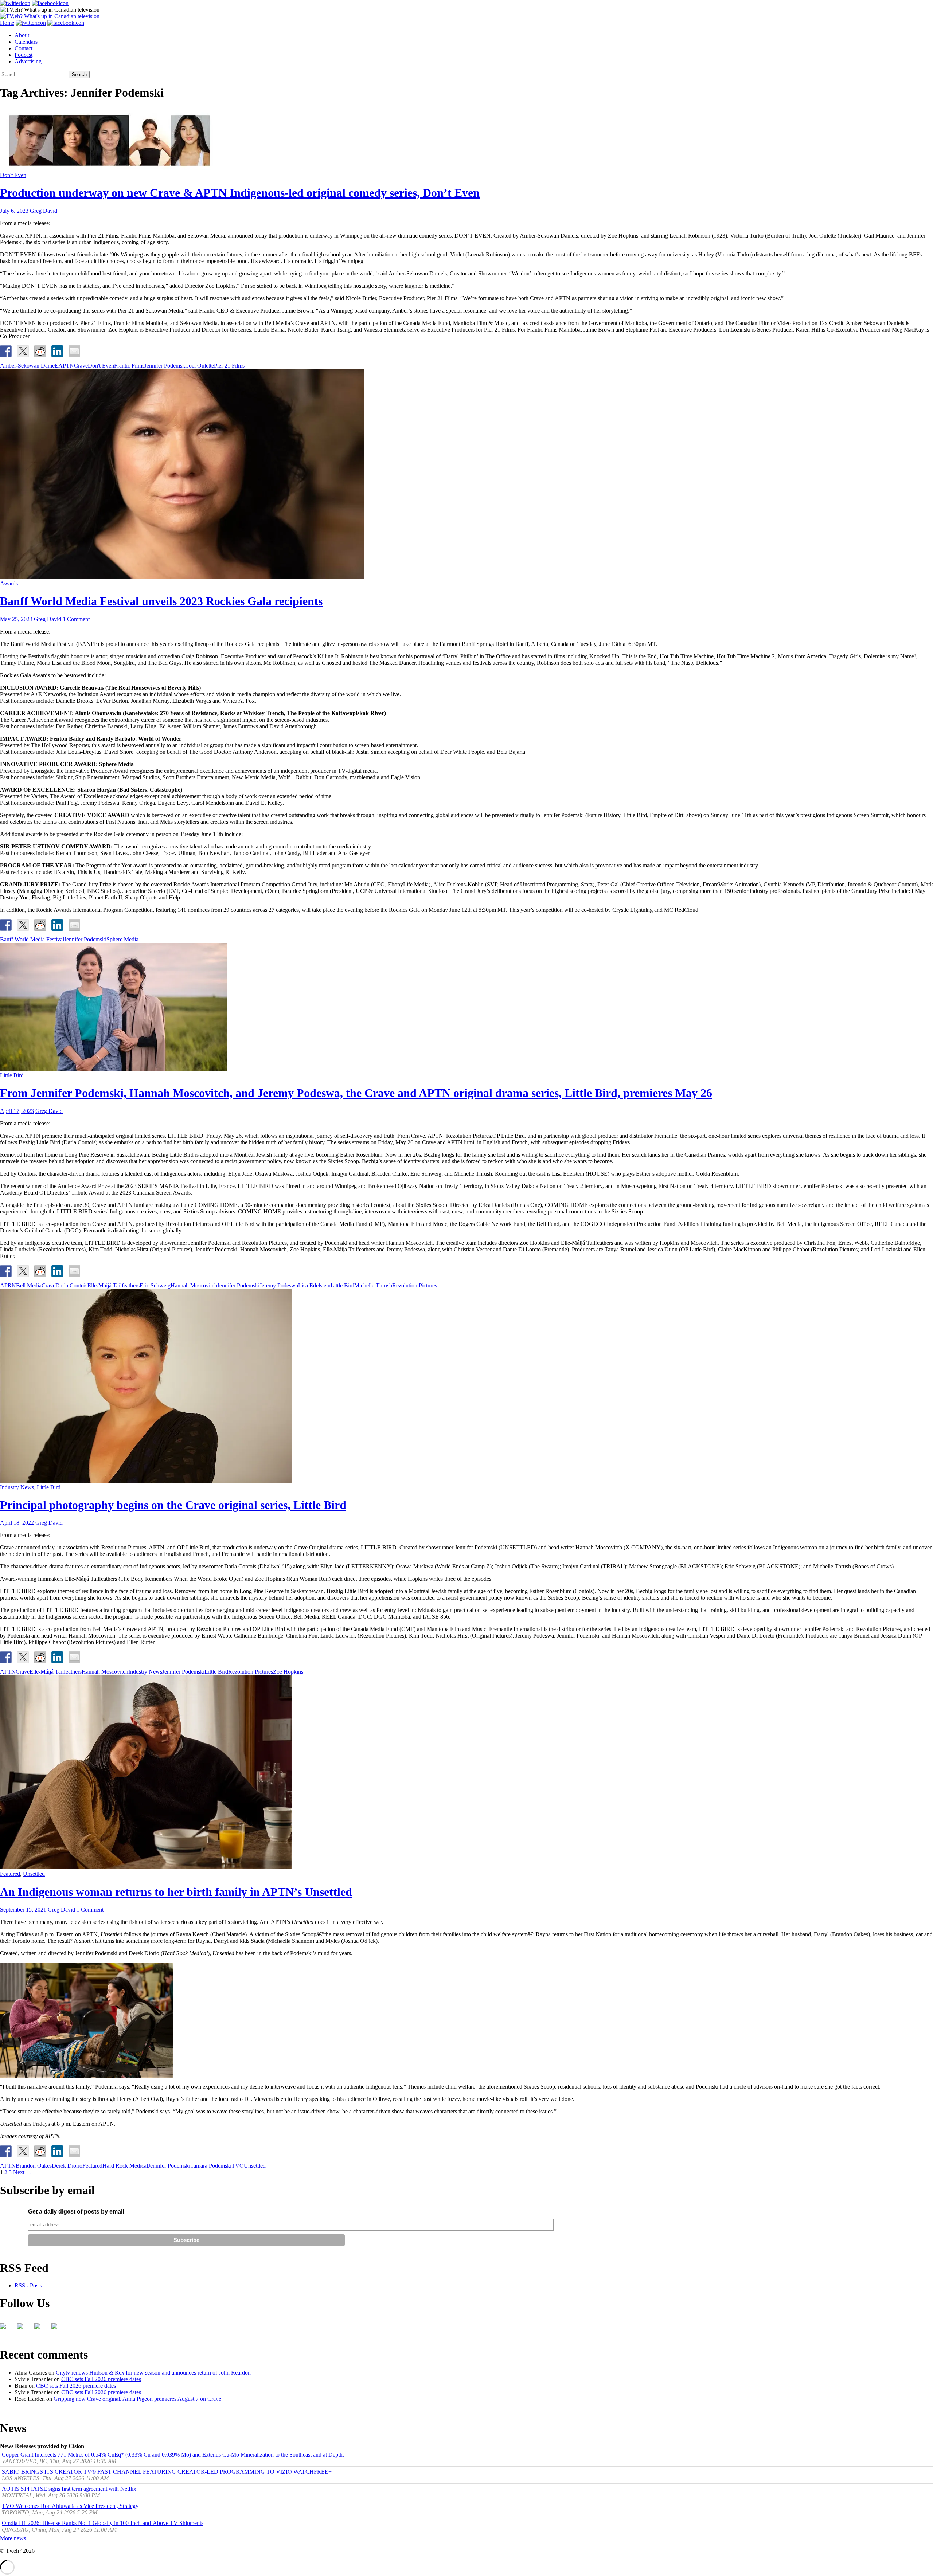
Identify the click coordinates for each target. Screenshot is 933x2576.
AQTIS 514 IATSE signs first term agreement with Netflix (69, 2489)
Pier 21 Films (229, 366)
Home (7, 23)
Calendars (26, 42)
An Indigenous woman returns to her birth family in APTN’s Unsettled (176, 1892)
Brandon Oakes (34, 2166)
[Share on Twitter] (23, 351)
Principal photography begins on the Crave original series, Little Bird (173, 1505)
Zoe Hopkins (288, 1672)
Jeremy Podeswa (279, 1285)
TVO (238, 2166)
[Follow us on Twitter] (23, 2329)
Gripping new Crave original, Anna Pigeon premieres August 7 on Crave (137, 2399)
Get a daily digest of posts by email (76, 2212)
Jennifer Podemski (165, 366)
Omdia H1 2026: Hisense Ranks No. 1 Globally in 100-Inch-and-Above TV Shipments (103, 2523)
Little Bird (12, 1075)
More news (13, 2538)
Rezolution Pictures (415, 1285)
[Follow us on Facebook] (6, 2329)
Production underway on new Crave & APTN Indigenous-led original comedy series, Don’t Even (240, 193)
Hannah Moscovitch (194, 1285)
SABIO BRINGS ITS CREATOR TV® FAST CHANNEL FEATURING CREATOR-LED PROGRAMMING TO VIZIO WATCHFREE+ (167, 2472)
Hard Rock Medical (125, 2166)
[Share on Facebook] (6, 351)
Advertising (28, 61)
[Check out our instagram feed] (57, 2329)
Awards (9, 583)
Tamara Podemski (211, 2166)
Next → (22, 2172)
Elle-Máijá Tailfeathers (114, 1285)
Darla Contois (71, 1285)
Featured (10, 1874)
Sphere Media (122, 939)
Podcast (24, 55)
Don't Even (13, 175)
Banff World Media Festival (32, 939)
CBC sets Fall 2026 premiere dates (101, 2379)
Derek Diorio (67, 2166)
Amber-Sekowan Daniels (29, 366)
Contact (24, 48)
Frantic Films (129, 366)
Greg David (44, 211)
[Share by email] (74, 351)
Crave (81, 366)
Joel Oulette (200, 366)
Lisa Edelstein (314, 1285)
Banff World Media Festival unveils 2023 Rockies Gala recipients (161, 601)
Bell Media (29, 1285)
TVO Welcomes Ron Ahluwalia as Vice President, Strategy (70, 2506)
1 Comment (76, 619)
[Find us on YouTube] (40, 2329)
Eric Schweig (155, 1285)
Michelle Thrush (373, 1285)
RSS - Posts (28, 2285)
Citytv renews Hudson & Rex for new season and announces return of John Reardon (153, 2373)
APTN (66, 366)
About (22, 35)
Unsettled (34, 1874)
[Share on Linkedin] (57, 351)
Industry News (17, 1487)
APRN (8, 1285)
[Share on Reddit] (40, 351)
